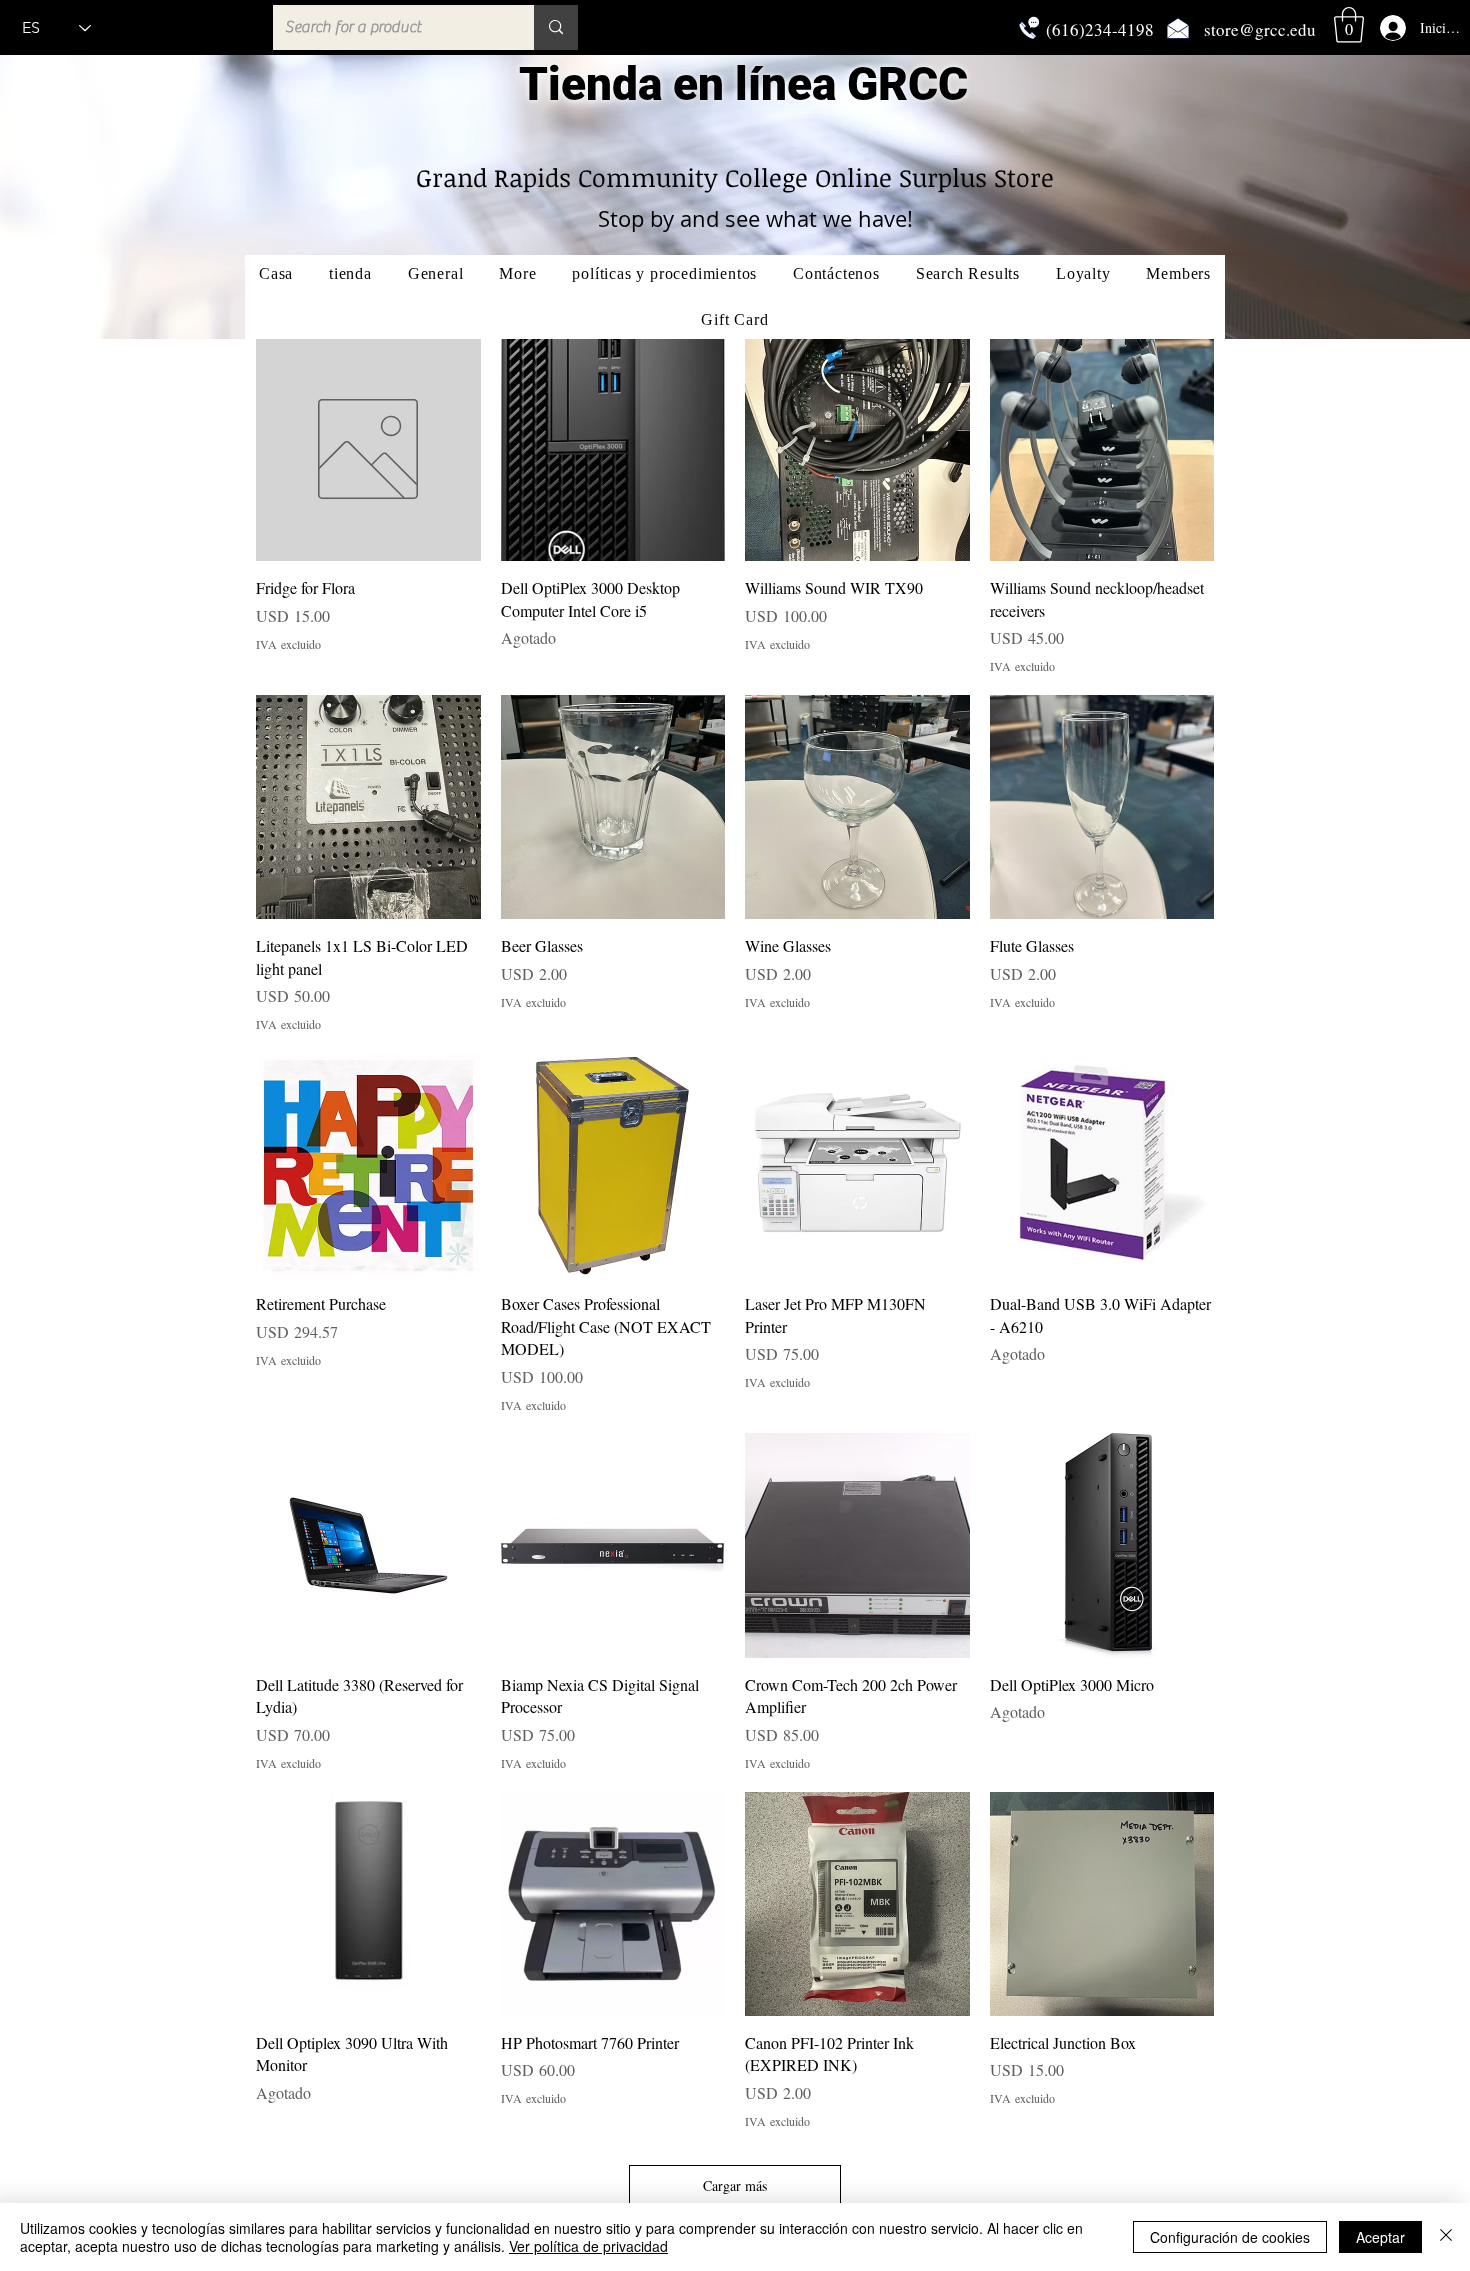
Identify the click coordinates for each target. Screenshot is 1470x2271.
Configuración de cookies (1230, 2237)
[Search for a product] (556, 27)
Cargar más (735, 2185)
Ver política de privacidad (588, 2246)
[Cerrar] (1446, 2237)
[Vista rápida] (368, 449)
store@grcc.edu (1260, 29)
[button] (1349, 25)
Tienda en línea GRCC (743, 84)
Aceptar (1380, 2237)
